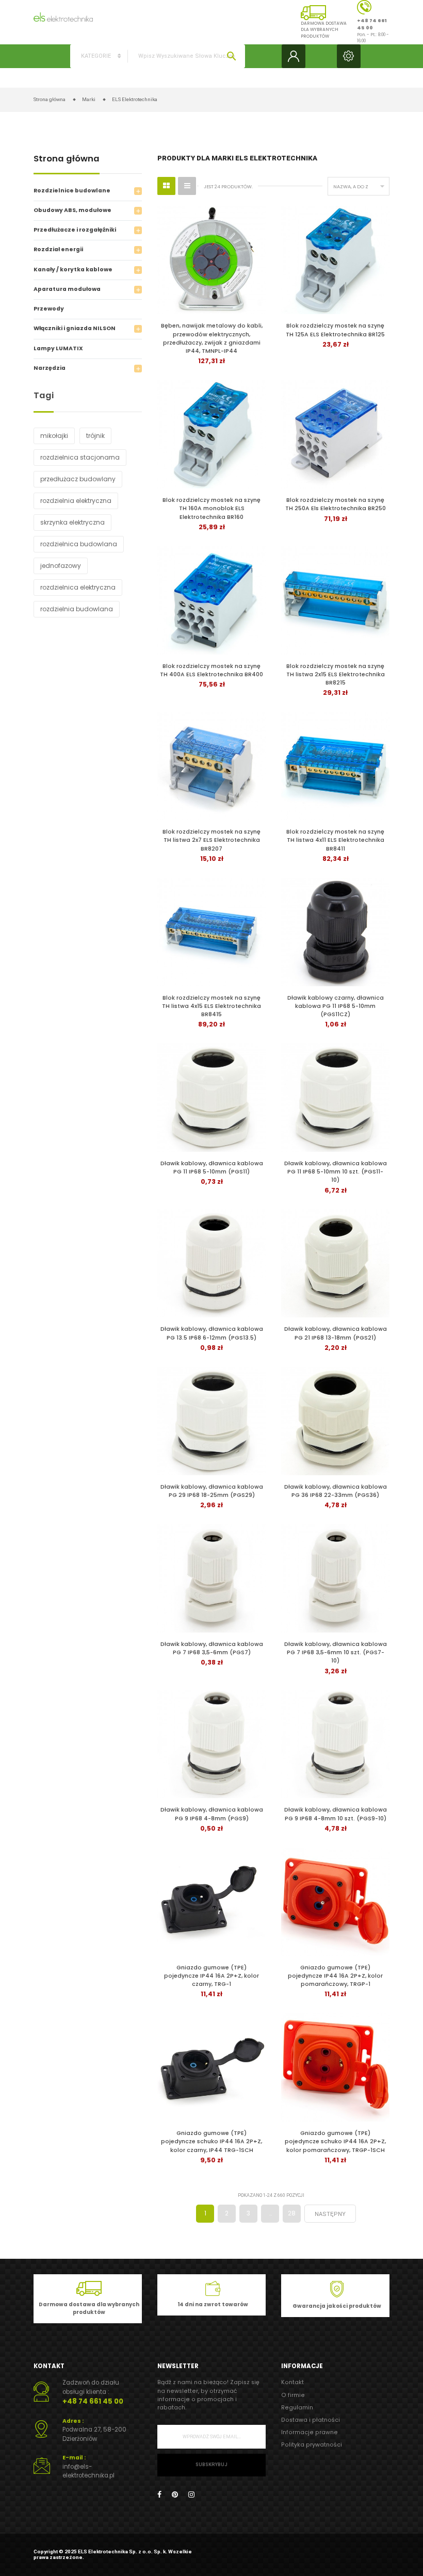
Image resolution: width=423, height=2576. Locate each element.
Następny (330, 2214)
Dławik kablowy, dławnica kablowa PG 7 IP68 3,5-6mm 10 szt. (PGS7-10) (336, 1652)
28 (292, 2213)
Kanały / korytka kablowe (73, 270)
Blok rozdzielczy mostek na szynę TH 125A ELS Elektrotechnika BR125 (335, 330)
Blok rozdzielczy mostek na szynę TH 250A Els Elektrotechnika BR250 (336, 504)
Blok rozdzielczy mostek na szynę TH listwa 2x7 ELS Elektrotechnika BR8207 (211, 840)
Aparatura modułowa (67, 289)
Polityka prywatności (312, 2445)
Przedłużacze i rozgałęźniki (75, 230)
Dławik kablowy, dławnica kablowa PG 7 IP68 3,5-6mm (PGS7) (212, 1648)
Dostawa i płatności (311, 2420)
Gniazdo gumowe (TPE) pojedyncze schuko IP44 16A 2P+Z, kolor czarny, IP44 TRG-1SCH (211, 2141)
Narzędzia (50, 368)
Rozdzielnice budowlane (72, 191)
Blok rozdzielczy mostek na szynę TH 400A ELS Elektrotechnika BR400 (211, 670)
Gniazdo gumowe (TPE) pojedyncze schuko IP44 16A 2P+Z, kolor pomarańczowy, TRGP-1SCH (335, 2141)
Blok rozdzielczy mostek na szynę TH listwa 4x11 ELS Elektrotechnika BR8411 (335, 840)
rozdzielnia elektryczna (76, 501)
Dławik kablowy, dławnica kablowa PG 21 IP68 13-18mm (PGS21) (336, 1333)
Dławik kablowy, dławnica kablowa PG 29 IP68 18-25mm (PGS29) (212, 1491)
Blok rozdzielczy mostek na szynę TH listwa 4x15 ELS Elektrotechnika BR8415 (211, 1006)
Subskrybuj (211, 2465)
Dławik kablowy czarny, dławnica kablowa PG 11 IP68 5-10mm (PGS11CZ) (336, 1006)
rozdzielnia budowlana (77, 609)
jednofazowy (61, 566)
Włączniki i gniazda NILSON (75, 328)
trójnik (95, 436)
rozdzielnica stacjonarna (80, 457)
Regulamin (297, 2408)
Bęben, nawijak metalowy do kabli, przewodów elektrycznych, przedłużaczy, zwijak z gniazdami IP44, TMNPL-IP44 (212, 338)
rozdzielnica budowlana (79, 544)
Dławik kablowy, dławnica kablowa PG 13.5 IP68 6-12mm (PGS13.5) (212, 1333)
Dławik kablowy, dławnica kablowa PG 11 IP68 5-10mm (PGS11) (212, 1168)
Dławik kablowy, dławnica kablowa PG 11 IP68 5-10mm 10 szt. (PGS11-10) (336, 1172)
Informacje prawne (310, 2432)
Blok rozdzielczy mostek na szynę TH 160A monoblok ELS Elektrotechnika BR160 (211, 508)
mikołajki (54, 436)
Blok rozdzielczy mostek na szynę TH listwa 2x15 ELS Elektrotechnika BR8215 (336, 674)
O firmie (293, 2395)
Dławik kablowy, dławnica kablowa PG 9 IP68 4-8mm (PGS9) (212, 1814)
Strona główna (67, 160)
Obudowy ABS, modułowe (72, 210)
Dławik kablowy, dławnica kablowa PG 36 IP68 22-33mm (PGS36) (336, 1491)
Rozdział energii (58, 249)
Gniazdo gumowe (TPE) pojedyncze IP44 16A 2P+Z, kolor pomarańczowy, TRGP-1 (335, 1976)
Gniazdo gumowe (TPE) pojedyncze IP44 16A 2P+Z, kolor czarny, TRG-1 (211, 1976)
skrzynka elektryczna (72, 522)
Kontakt (292, 2382)
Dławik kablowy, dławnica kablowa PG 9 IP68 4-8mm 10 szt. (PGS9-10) (336, 1814)
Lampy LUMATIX (58, 348)
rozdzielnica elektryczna (78, 587)
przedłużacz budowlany (78, 479)
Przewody (49, 309)
